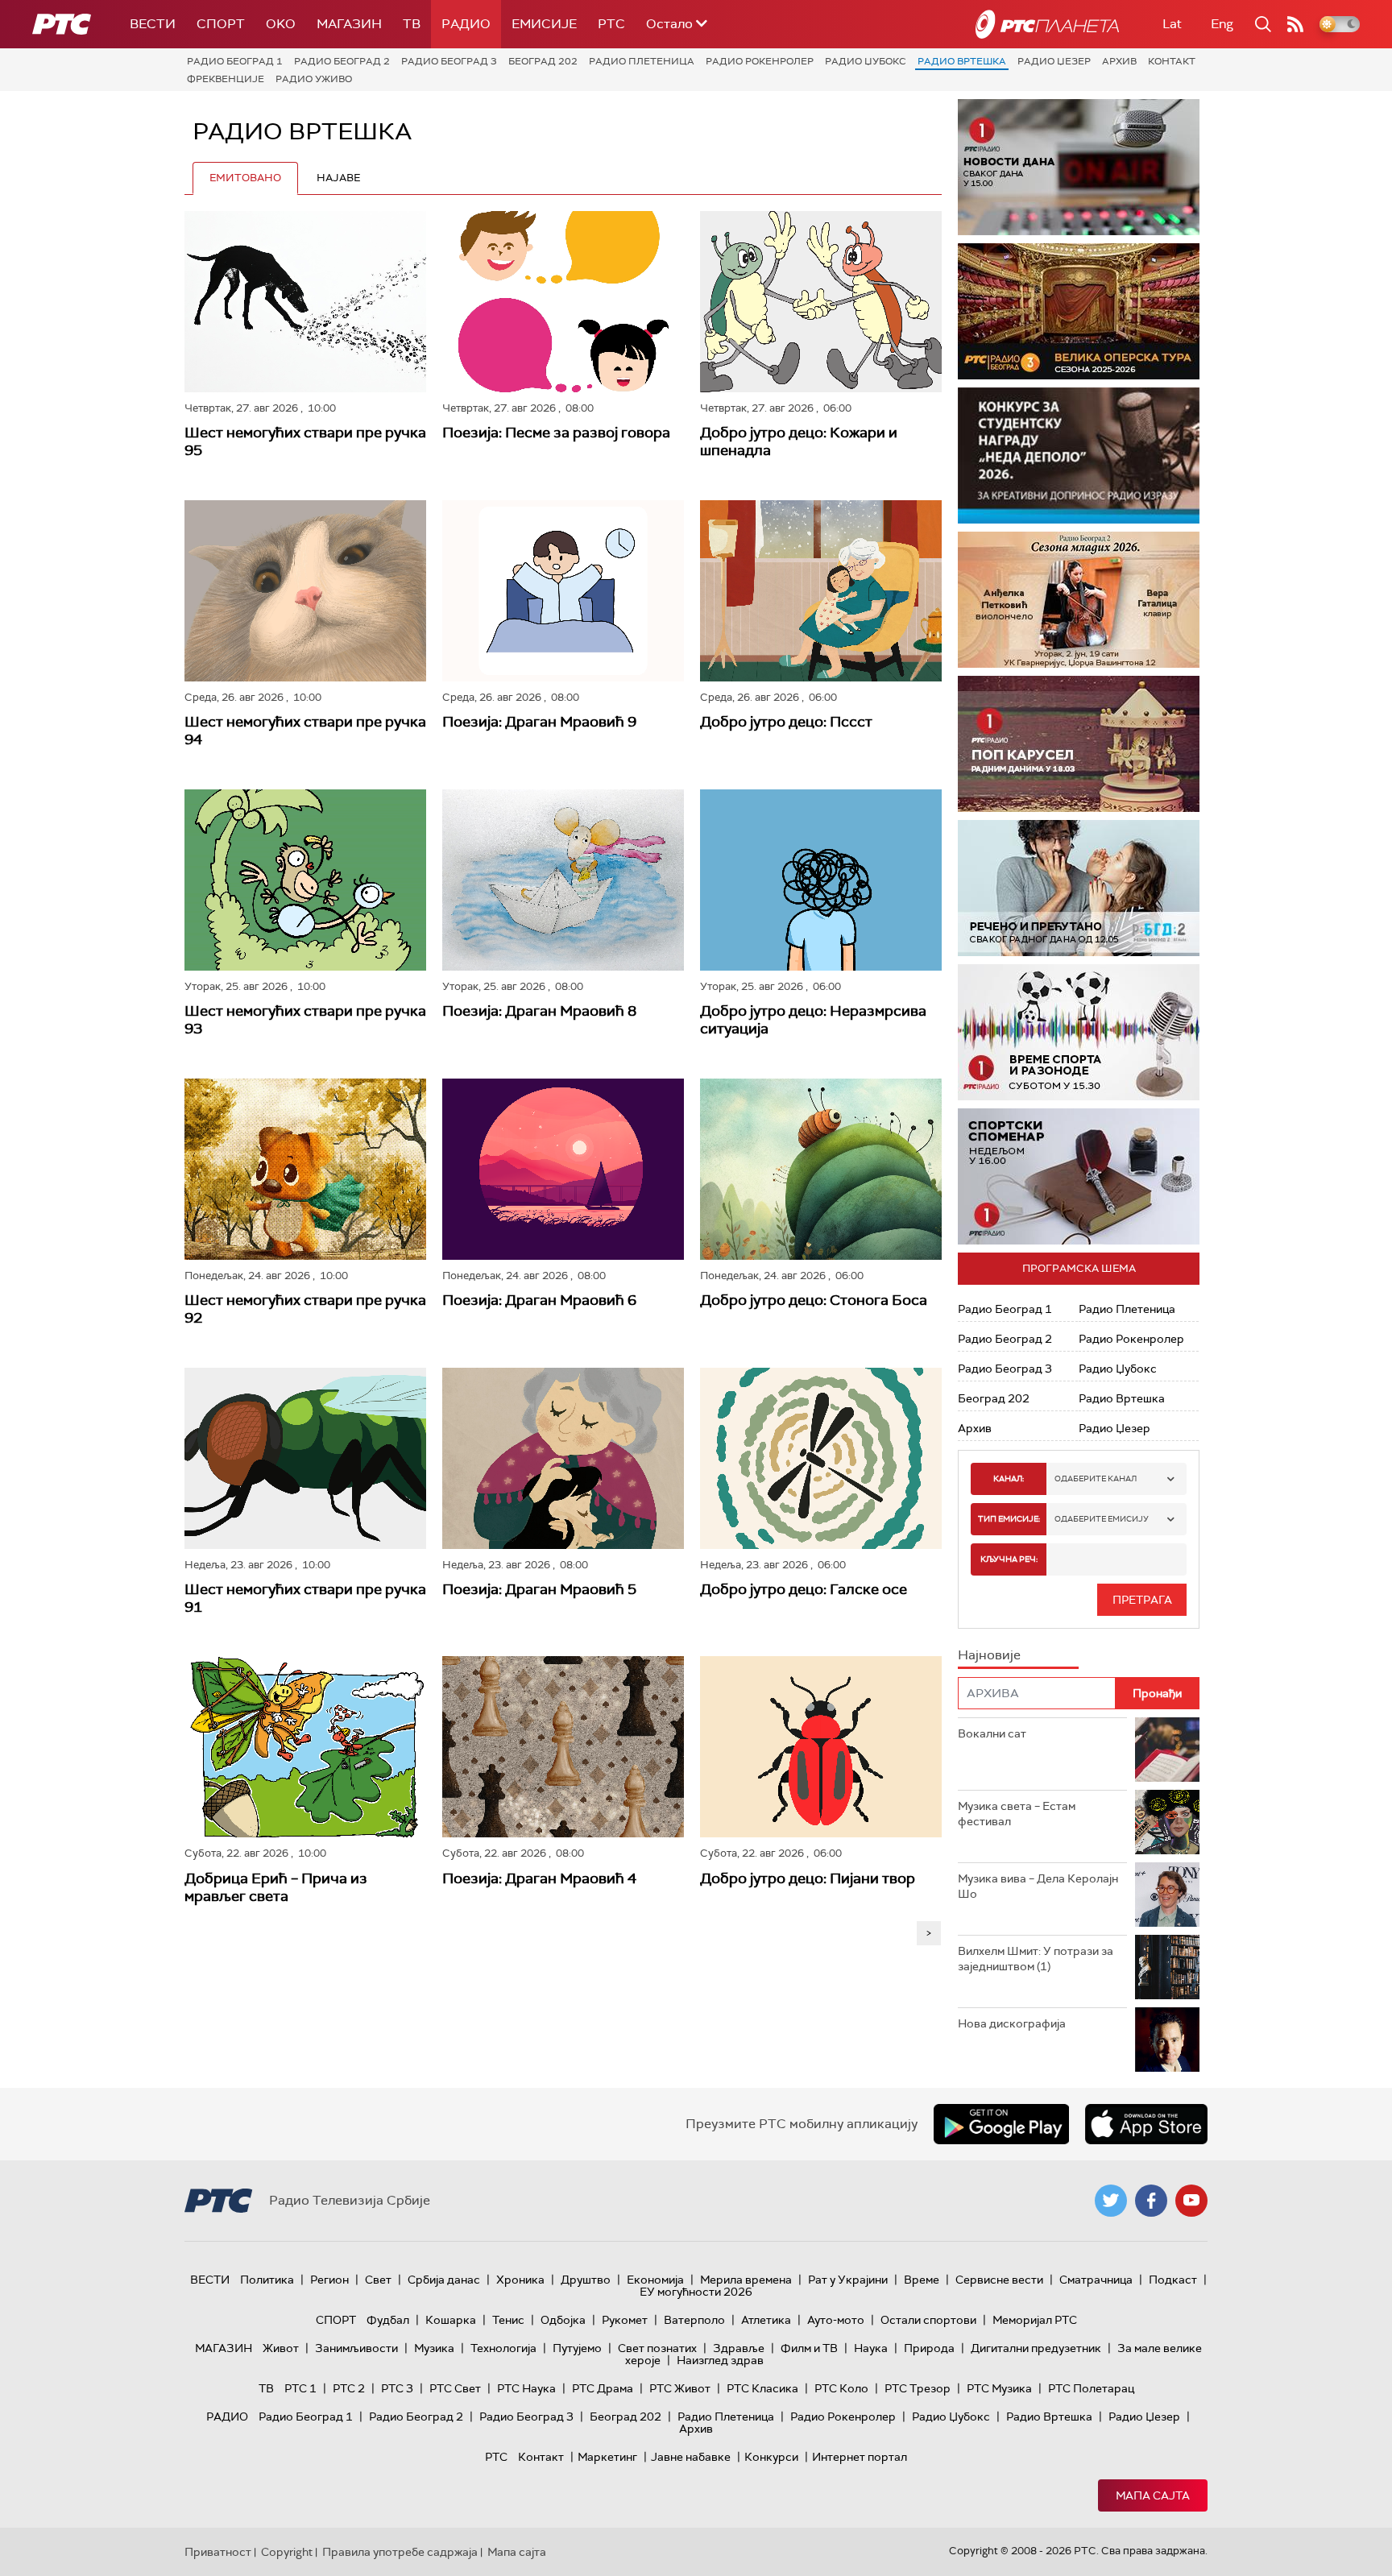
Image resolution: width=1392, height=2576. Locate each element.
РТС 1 (300, 2388)
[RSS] (1295, 24)
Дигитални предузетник (1036, 2348)
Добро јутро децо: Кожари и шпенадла (799, 441)
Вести (153, 24)
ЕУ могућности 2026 (696, 2292)
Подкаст (1173, 2280)
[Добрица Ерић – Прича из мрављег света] (305, 1747)
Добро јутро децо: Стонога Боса (814, 1300)
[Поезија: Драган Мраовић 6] (563, 1169)
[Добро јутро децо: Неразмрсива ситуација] (821, 880)
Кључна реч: (1009, 1559)
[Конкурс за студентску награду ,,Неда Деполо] (1079, 456)
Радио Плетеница (642, 61)
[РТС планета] (1047, 24)
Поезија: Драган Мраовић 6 (539, 1300)
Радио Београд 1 (235, 61)
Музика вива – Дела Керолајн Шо (1038, 1886)
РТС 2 (349, 2388)
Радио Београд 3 (449, 61)
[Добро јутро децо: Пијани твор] (821, 1747)
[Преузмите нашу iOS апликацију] (1146, 2124)
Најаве (338, 178)
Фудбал (388, 2320)
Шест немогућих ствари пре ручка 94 (305, 731)
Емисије (544, 24)
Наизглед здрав (720, 2360)
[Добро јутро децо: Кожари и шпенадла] (821, 302)
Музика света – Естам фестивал (1017, 1814)
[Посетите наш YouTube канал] (1191, 2201)
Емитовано (245, 178)
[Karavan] (1079, 744)
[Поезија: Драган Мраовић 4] (563, 1747)
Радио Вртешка (962, 61)
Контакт (1172, 61)
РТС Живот (680, 2388)
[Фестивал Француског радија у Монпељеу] (1079, 311)
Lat (1172, 24)
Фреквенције (226, 79)
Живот (281, 2348)
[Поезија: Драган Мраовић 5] (563, 1458)
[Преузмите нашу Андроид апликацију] (1001, 2124)
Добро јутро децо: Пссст (786, 722)
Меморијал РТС (1035, 2320)
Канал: (1009, 1479)
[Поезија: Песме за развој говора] (563, 302)
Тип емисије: (1009, 1519)
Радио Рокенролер (760, 61)
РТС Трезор (918, 2388)
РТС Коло (841, 2388)
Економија (655, 2280)
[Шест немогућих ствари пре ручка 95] (305, 302)
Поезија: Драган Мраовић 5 (539, 1589)
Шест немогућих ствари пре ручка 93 (305, 1020)
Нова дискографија (1012, 2023)
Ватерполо (694, 2320)
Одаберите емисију (1102, 1519)
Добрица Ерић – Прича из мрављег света (276, 1887)
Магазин (349, 24)
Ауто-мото (836, 2320)
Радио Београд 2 (342, 61)
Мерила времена (746, 2280)
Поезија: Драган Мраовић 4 (539, 1878)
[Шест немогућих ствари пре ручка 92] (305, 1169)
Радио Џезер (1054, 61)
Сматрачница (1096, 2280)
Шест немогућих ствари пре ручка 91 (305, 1598)
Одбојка (563, 2320)
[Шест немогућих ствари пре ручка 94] (305, 591)
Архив (1119, 61)
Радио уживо (314, 79)
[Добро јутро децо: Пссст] (821, 591)
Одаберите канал (1096, 1479)
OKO (281, 24)
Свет (378, 2280)
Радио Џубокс (866, 61)
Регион (329, 2280)
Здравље (739, 2348)
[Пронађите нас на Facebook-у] (1151, 2201)
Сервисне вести (999, 2280)
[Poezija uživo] (1079, 600)
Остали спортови (928, 2320)
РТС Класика (762, 2388)
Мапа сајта (1153, 2495)
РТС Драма (603, 2388)
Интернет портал (860, 2457)
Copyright (287, 2552)
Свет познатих (657, 2348)
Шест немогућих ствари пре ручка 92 (305, 1309)
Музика (434, 2348)
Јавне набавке (691, 2457)
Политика (267, 2280)
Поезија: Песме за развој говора (556, 433)
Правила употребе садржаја (400, 2552)
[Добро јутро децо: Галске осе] (821, 1458)
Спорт (221, 24)
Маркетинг (607, 2457)
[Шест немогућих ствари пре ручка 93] (305, 880)
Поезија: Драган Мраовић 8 (539, 1011)
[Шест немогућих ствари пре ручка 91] (305, 1458)
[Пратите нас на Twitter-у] (1111, 2201)
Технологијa (503, 2348)
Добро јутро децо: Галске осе (804, 1589)
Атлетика (766, 2320)
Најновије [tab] (989, 1655)
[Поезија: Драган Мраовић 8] (563, 880)
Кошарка (451, 2320)
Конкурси (771, 2457)
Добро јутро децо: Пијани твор (808, 1878)
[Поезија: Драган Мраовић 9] (563, 591)
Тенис (508, 2320)
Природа (929, 2348)
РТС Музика (999, 2388)
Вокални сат (992, 1733)
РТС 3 (397, 2388)
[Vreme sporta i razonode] (1079, 1032)
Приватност (218, 2552)
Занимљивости (356, 2348)
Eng (1222, 24)
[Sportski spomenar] (1079, 1176)
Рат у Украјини (848, 2280)
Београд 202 (543, 61)
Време (922, 2280)
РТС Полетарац (1091, 2388)
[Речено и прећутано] (1079, 888)
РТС (611, 24)
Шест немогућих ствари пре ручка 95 (305, 441)
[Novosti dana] (1079, 167)
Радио (466, 24)
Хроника (520, 2280)
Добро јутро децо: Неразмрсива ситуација (813, 1020)
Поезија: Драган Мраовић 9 (539, 722)
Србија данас (444, 2280)
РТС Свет (455, 2388)
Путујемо (577, 2348)
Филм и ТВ (809, 2348)
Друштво (586, 2280)
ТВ (412, 24)
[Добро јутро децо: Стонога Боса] (821, 1169)
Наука (871, 2348)
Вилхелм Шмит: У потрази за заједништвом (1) (1036, 1959)
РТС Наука (526, 2388)
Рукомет (625, 2320)
